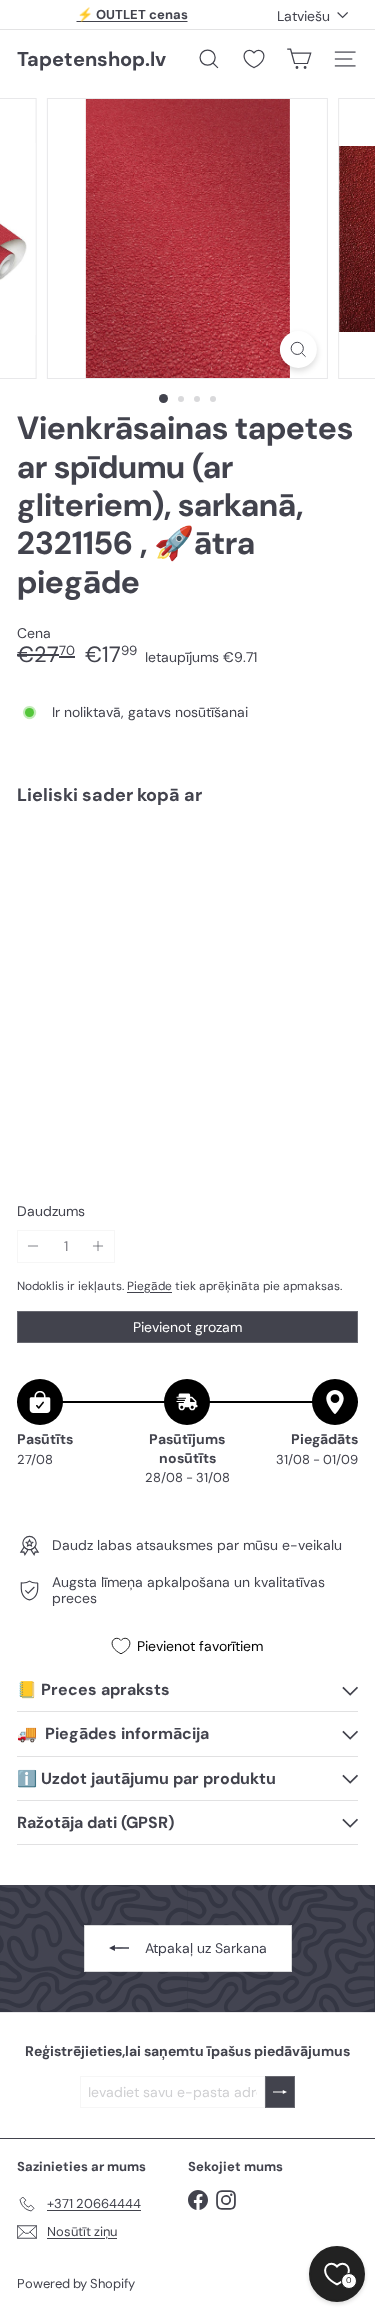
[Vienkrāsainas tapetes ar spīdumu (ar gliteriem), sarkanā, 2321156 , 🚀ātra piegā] (187, 889)
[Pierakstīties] (280, 2092)
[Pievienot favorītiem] (331, 862)
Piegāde (149, 1286)
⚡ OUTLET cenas (132, 14)
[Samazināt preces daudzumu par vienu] (33, 1246)
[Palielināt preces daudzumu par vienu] (98, 1246)
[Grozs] (299, 59)
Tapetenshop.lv (91, 59)
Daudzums (51, 1211)
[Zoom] (298, 349)
